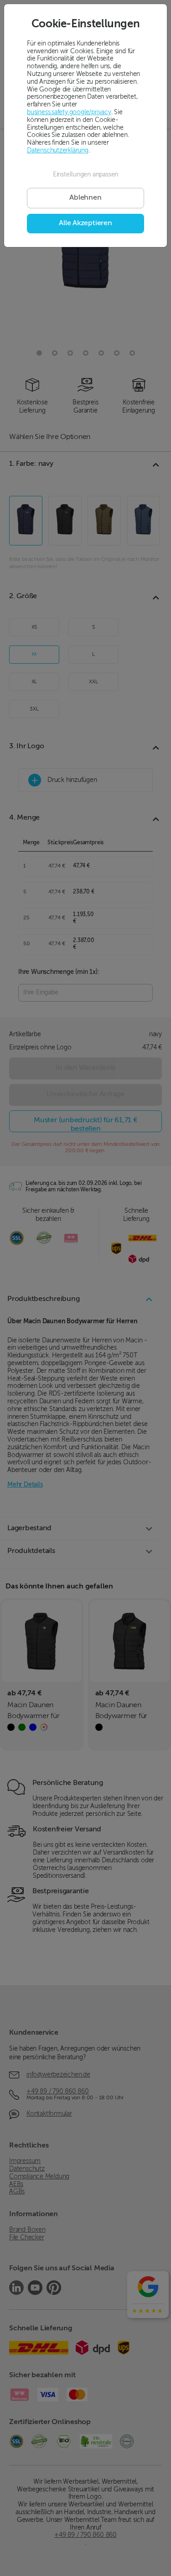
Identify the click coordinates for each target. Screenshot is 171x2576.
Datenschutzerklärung (58, 151)
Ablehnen (85, 198)
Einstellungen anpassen (85, 175)
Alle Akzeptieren (85, 223)
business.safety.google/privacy (69, 112)
